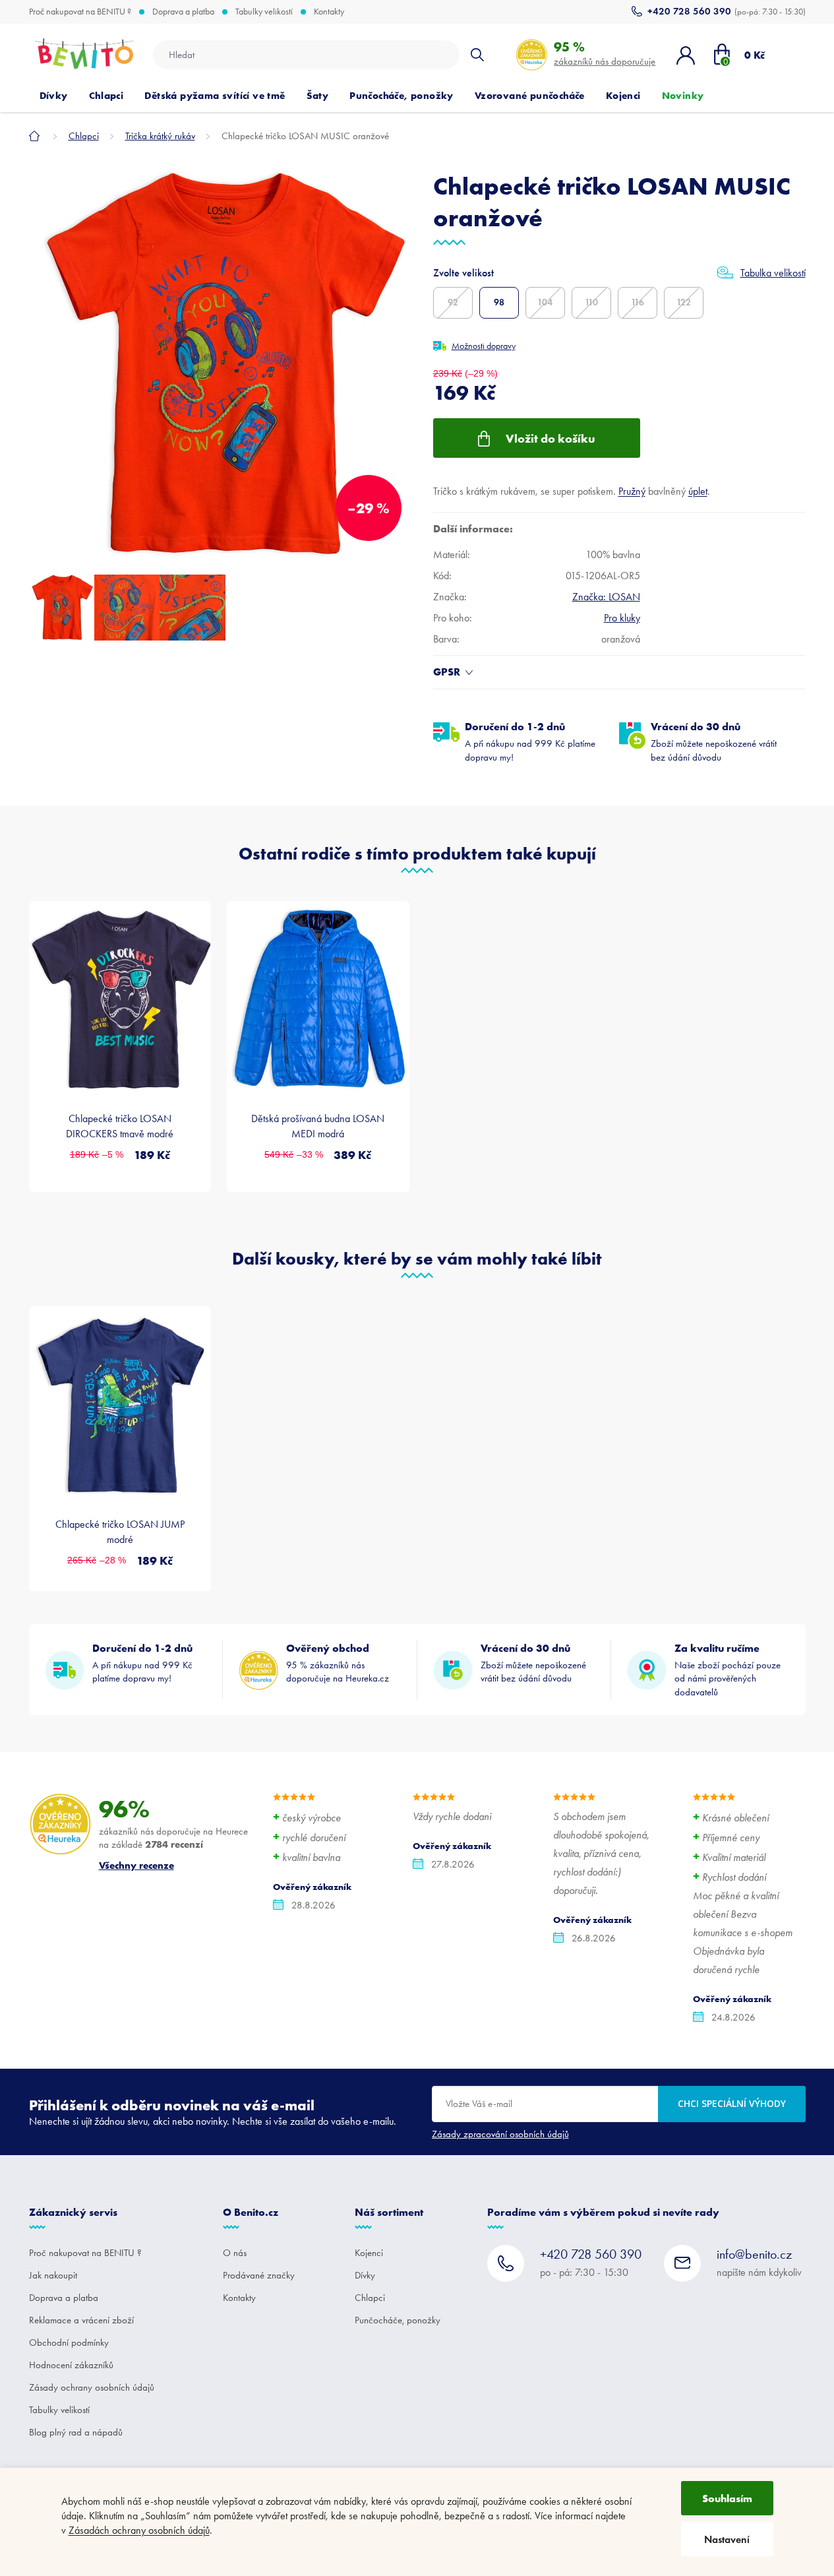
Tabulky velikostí (264, 12)
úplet (698, 491)
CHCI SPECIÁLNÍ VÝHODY (732, 2103)
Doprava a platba (183, 12)
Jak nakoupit (53, 2275)
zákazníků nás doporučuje (605, 53)
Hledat (477, 55)
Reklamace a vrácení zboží (81, 2320)
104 (545, 302)
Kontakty (329, 12)
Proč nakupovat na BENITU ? (80, 12)
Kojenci (369, 2253)
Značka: (606, 597)
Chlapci (370, 2298)
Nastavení (727, 2539)
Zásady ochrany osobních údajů (92, 2387)
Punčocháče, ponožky (398, 2320)
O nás (235, 2253)
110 (591, 302)
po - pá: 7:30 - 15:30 (591, 2262)
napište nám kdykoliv (759, 2262)
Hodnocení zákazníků (71, 2365)
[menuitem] (54, 96)
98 (499, 302)
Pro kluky (622, 618)
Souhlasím (727, 2498)
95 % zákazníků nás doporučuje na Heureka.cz (338, 1663)
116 (638, 302)
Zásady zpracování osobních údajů (500, 2134)
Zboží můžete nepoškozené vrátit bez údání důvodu (714, 741)
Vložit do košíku (551, 438)
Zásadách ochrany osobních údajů (139, 2530)
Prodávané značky (259, 2275)
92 (453, 302)
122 (684, 302)
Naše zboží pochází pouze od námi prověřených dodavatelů (728, 1670)
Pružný (632, 491)
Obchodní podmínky (69, 2342)
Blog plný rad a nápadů (76, 2432)
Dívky (365, 2275)
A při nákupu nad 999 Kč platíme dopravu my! (530, 741)
